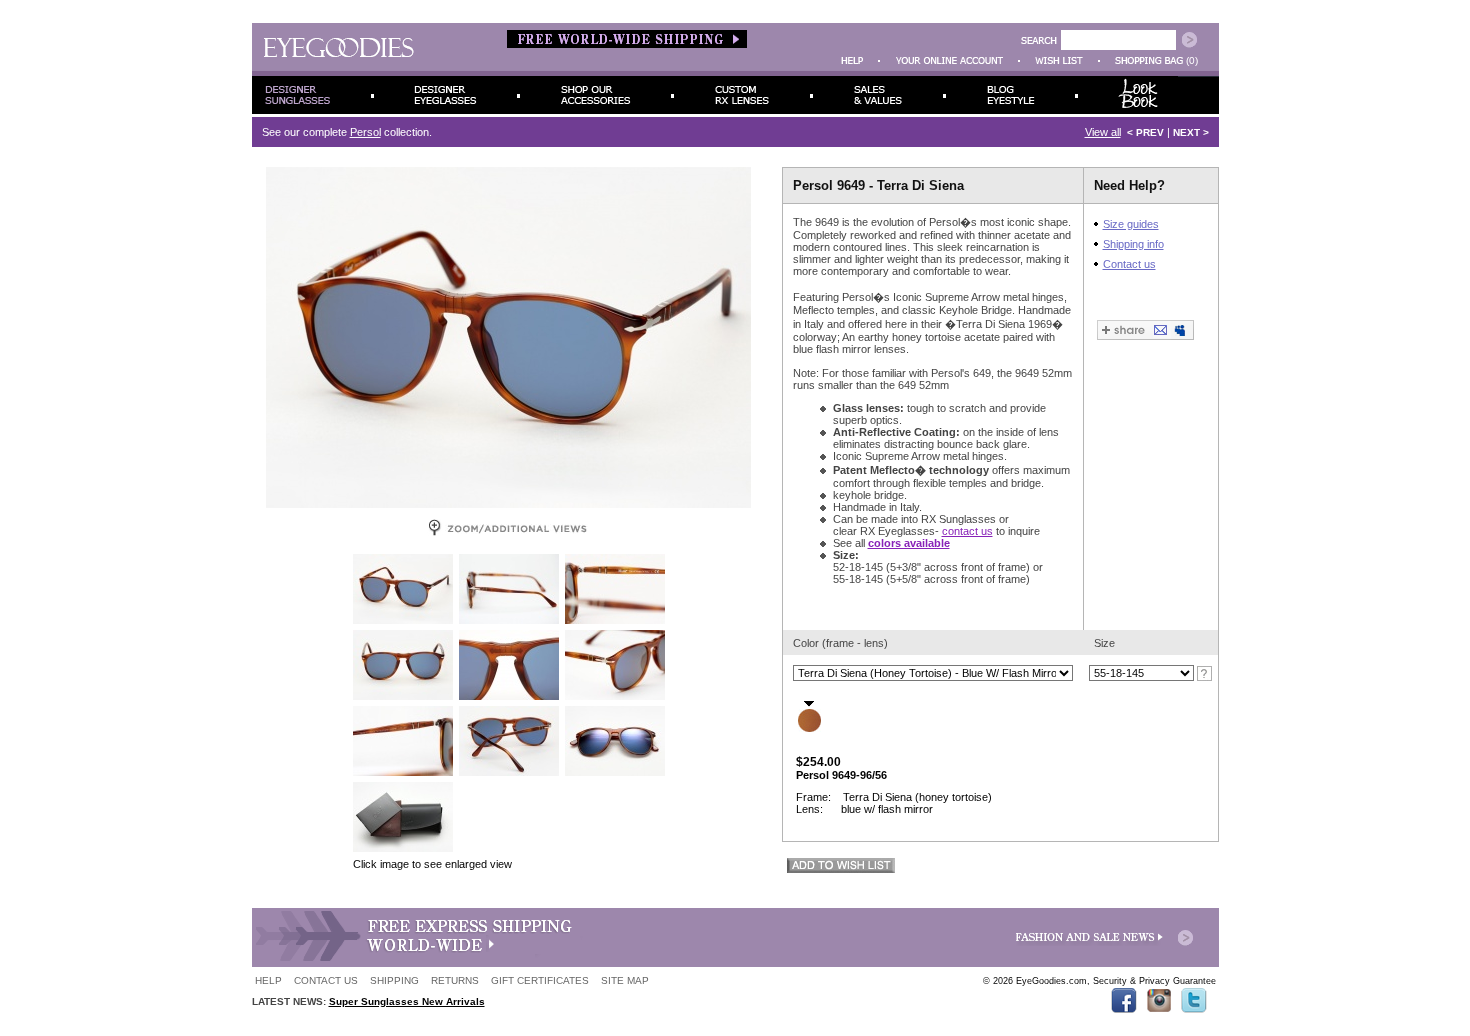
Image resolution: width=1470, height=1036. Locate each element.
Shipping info (1133, 244)
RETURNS (455, 980)
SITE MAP (625, 980)
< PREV (1145, 132)
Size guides (1131, 224)
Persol (365, 132)
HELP (268, 980)
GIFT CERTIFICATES (540, 980)
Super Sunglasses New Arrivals (407, 1001)
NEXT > (1191, 132)
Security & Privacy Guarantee (1154, 981)
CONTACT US (326, 980)
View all (1103, 132)
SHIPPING (394, 980)
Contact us (1129, 264)
